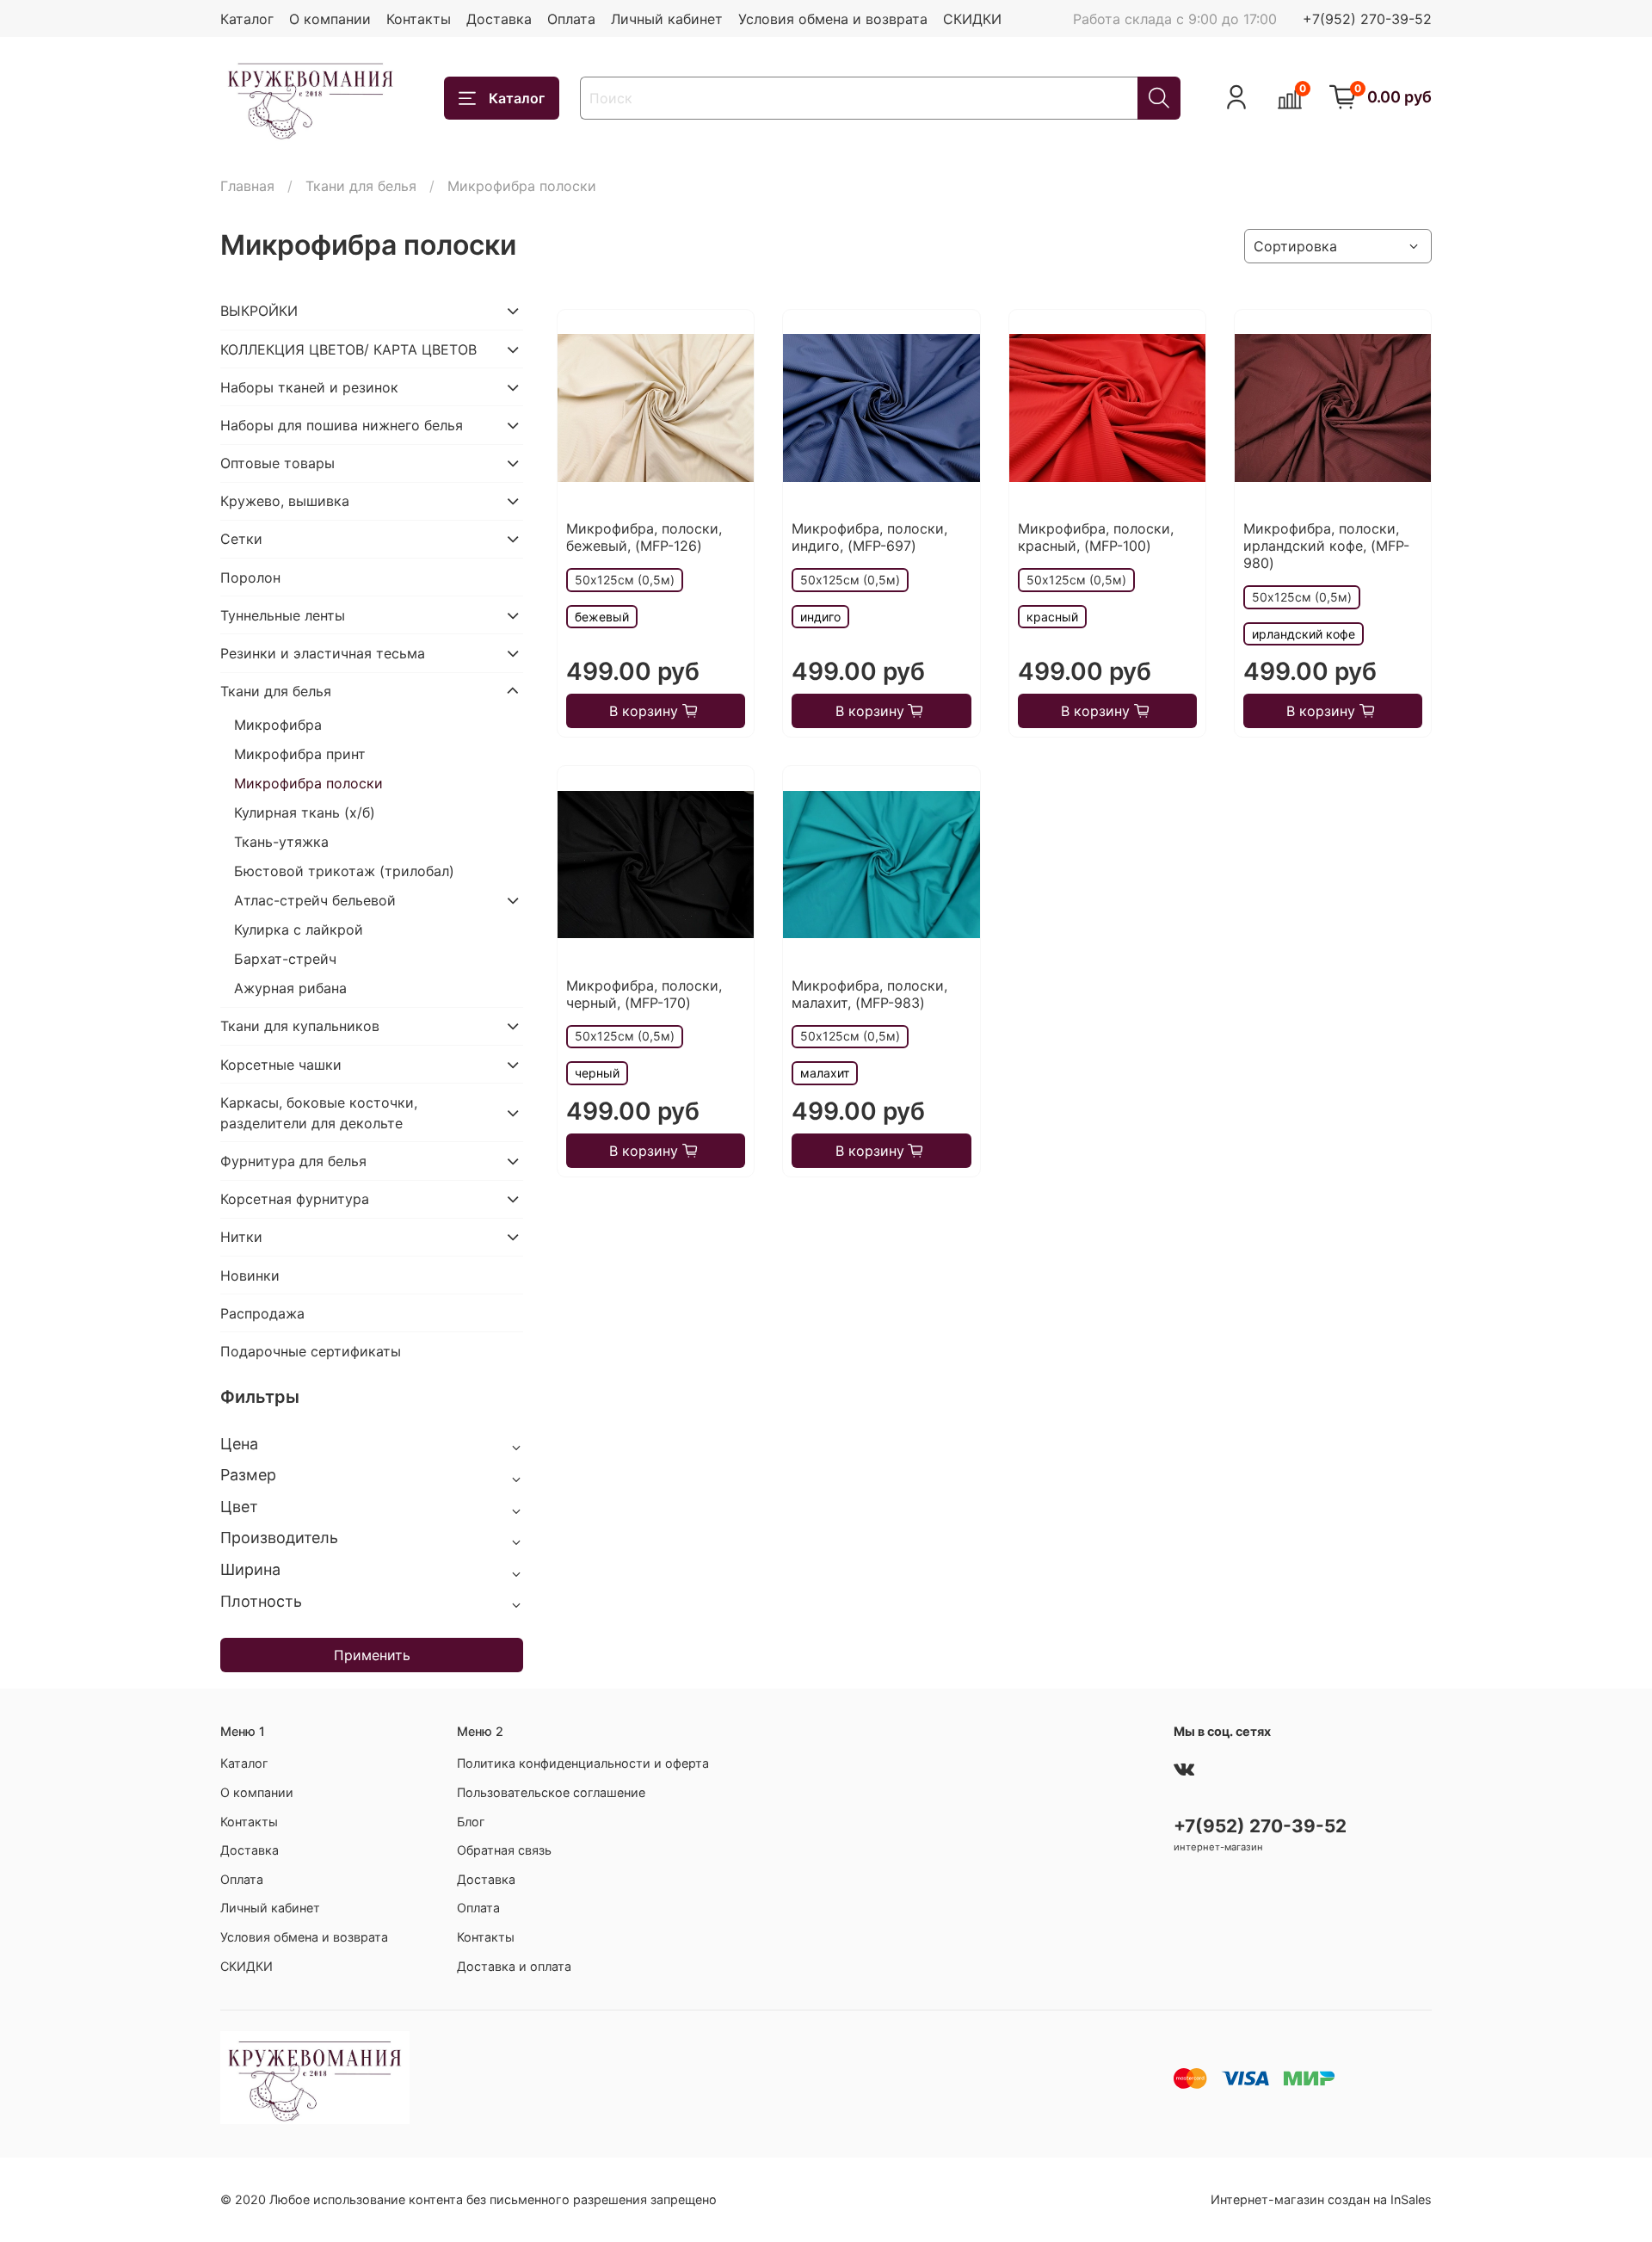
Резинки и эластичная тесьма (323, 653)
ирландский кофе (1304, 634)
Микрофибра (278, 725)
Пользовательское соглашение (551, 1792)
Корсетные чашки (281, 1065)
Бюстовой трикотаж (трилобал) (344, 871)
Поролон (250, 577)
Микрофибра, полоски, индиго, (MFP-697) (869, 537)
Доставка (499, 19)
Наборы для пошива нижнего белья (342, 425)
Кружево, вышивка (285, 501)
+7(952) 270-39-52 (1367, 19)
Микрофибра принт (300, 754)
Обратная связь (504, 1850)
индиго (820, 617)
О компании (330, 19)
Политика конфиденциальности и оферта (583, 1763)
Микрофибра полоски (308, 783)
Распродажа (262, 1313)
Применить (372, 1655)
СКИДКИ (972, 19)
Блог (471, 1822)
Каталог (247, 19)
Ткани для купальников (300, 1026)
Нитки (241, 1237)
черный (597, 1073)
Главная (247, 186)
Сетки (241, 539)
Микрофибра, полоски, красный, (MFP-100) (1096, 537)
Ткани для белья (361, 186)
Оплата (571, 19)
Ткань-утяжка (281, 842)
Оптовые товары (277, 463)
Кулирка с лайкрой (299, 930)
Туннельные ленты (283, 615)
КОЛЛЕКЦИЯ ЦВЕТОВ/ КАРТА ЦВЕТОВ (348, 349)
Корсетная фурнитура (295, 1199)
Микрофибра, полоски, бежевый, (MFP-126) (644, 537)
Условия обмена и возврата (833, 19)
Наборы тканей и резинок (309, 387)
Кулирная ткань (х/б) (305, 812)
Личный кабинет (667, 19)
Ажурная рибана (290, 988)
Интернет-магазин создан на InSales (1321, 2199)
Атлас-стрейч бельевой (315, 900)
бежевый (602, 617)
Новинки (250, 1275)
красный (1052, 617)
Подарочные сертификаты (311, 1351)
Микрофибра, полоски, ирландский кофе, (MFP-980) (1326, 546)
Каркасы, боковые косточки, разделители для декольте (319, 1113)
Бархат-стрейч (285, 959)
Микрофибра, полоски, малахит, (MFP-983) (869, 994)
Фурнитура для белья (293, 1161)
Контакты (419, 19)
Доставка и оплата (514, 1966)
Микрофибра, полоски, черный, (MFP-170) (644, 994)
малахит (825, 1073)
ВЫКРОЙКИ (259, 311)
